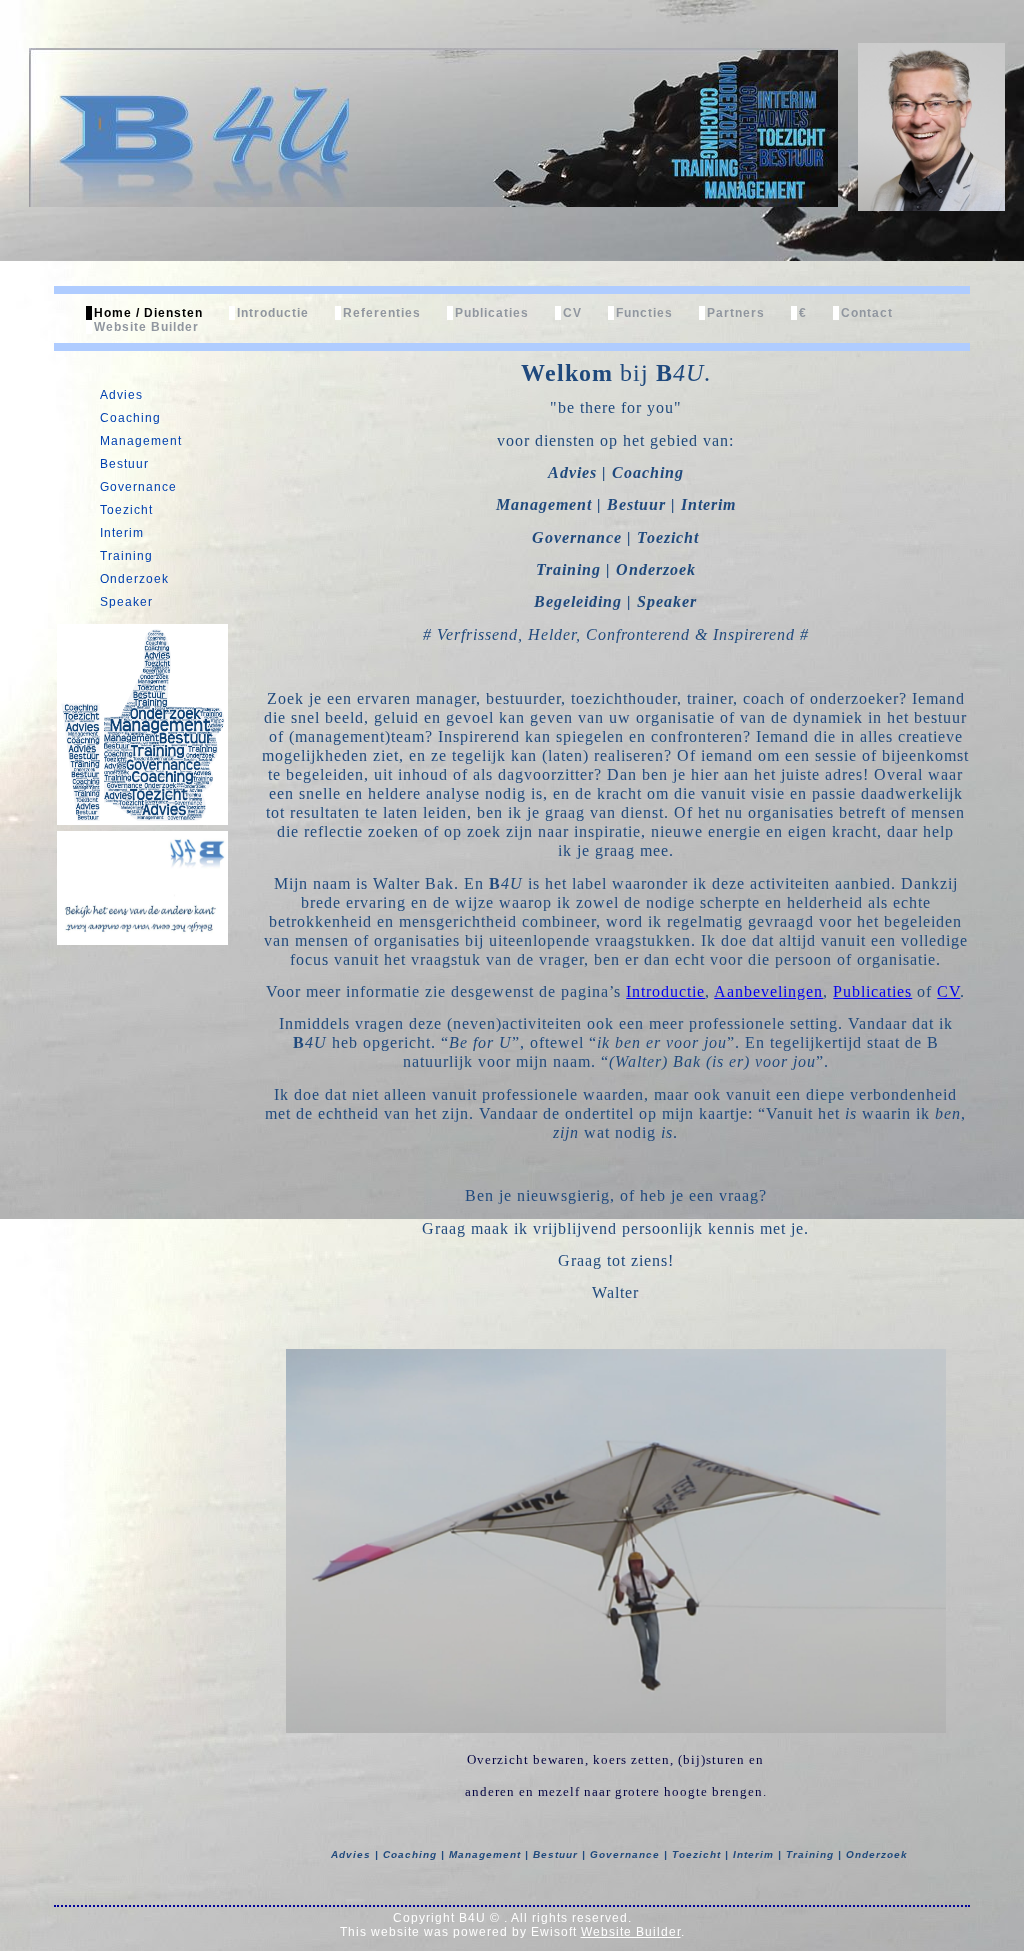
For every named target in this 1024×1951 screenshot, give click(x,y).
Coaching (130, 418)
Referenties (382, 313)
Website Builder (146, 327)
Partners (736, 313)
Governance (138, 487)
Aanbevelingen (768, 991)
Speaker (126, 602)
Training (126, 556)
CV (572, 313)
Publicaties (492, 313)
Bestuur (124, 464)
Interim (122, 533)
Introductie (273, 313)
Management (141, 441)
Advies (121, 395)
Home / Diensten (148, 313)
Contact (867, 313)
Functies (644, 313)
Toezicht (126, 510)
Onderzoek (134, 579)
